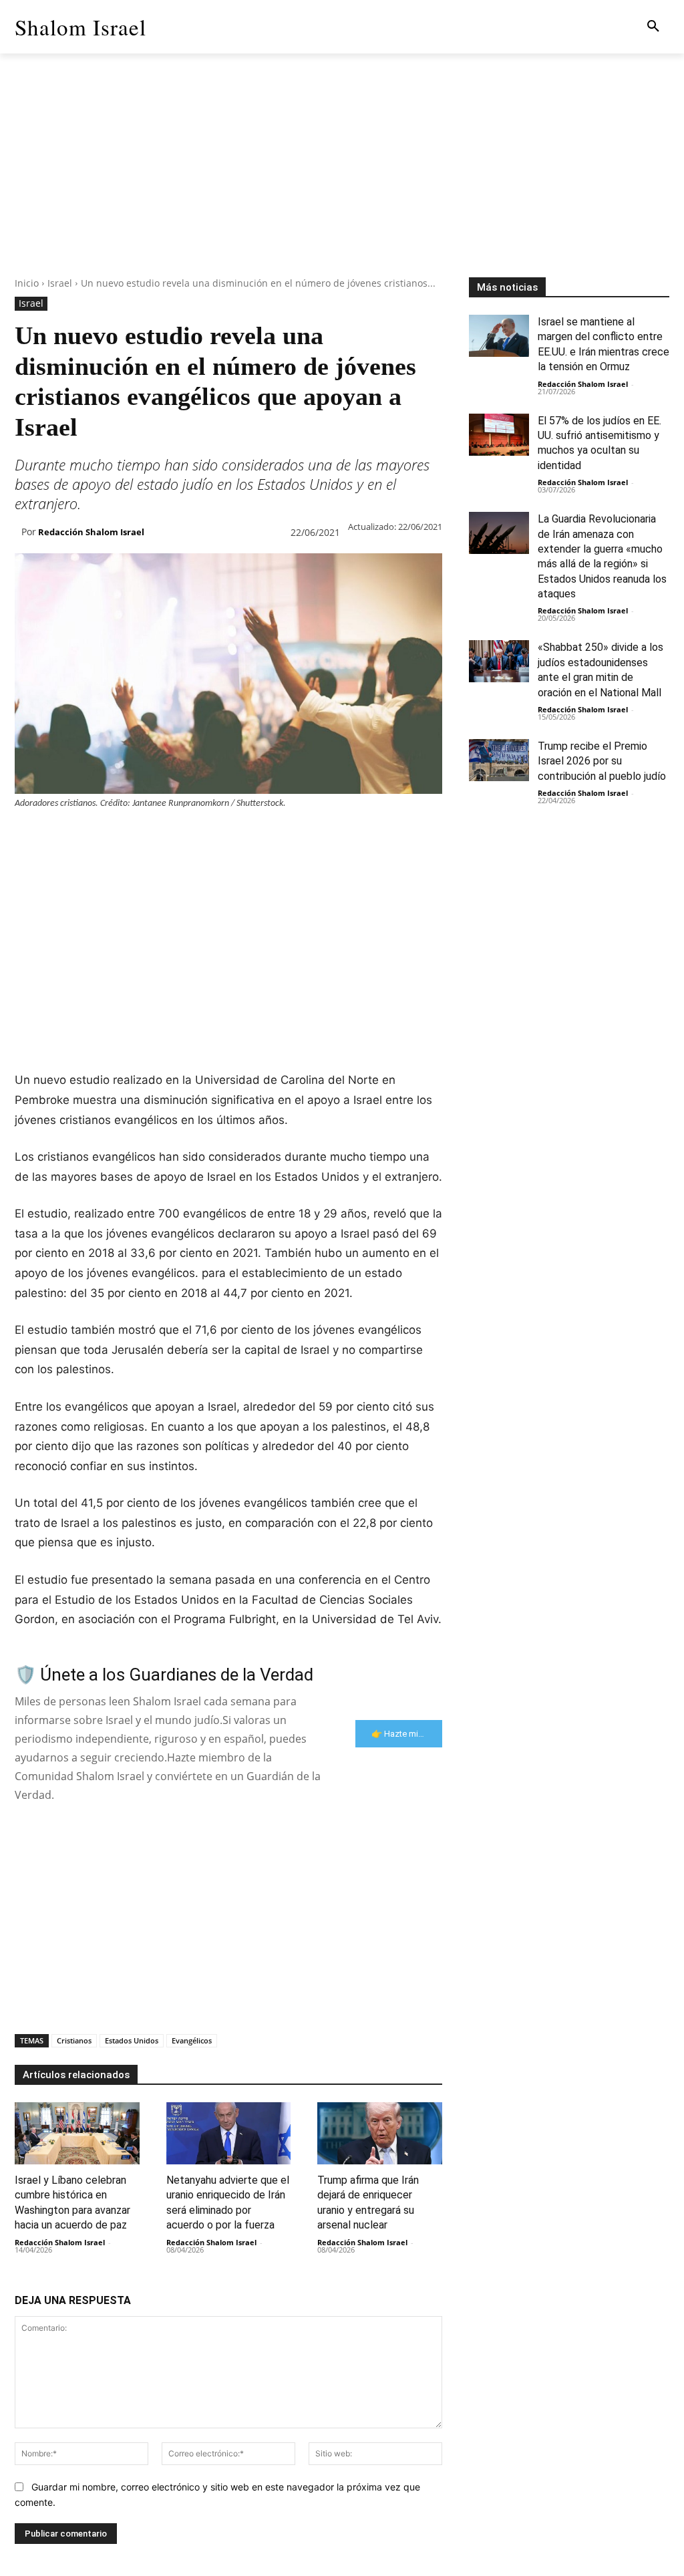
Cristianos (74, 2040)
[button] (653, 27)
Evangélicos (192, 2040)
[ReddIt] (182, 836)
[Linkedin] (151, 836)
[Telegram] (243, 836)
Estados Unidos (132, 2040)
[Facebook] (28, 836)
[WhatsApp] (120, 836)
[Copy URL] (274, 836)
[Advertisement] (342, 184)
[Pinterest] (90, 836)
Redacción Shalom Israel (91, 532)
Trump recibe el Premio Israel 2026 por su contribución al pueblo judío (602, 761)
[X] (59, 836)
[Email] (212, 836)
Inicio (27, 283)
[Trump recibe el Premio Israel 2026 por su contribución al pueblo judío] (499, 760)
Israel (60, 283)
